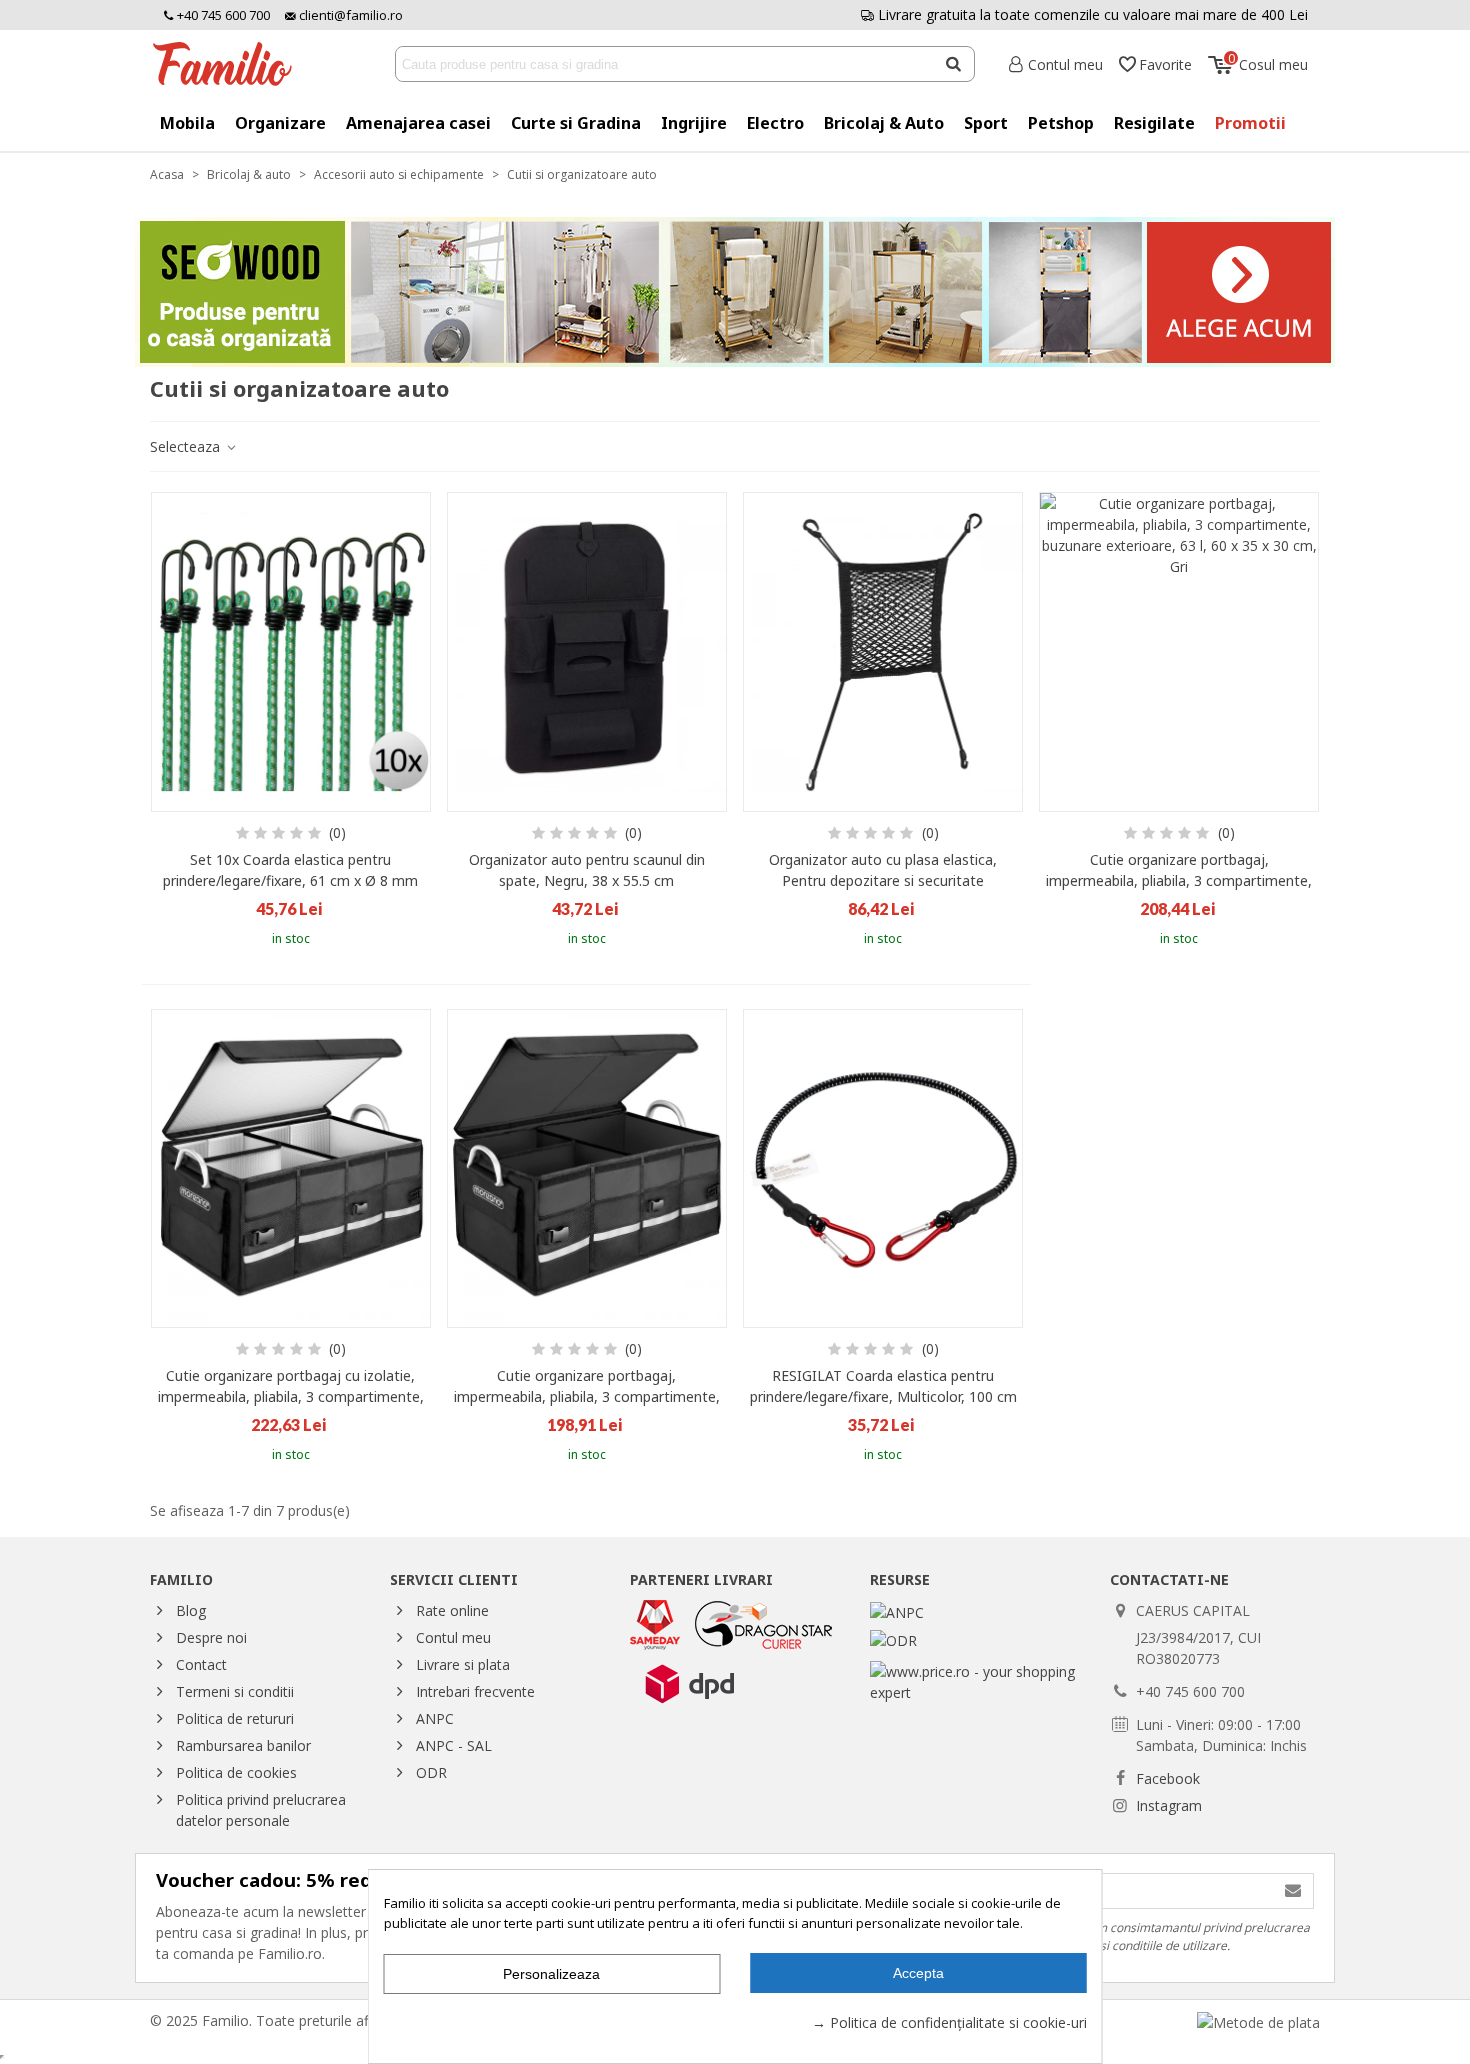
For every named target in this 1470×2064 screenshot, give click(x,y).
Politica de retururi (235, 1718)
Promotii (1250, 123)
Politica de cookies (236, 1772)
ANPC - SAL (454, 1745)
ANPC (435, 1718)
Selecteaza (187, 446)
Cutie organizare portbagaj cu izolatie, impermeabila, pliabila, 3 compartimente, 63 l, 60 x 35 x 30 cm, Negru (291, 1396)
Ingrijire (694, 123)
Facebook (1168, 1778)
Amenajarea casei (418, 123)
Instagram (1169, 1805)
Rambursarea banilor (243, 1745)
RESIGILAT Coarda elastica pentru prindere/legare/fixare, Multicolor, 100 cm (883, 1386)
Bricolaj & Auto (884, 123)
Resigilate (1154, 123)
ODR (431, 1772)
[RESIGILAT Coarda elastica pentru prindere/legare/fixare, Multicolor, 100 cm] (883, 1169)
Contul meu (453, 1637)
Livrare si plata (463, 1664)
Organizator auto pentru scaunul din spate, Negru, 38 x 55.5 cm (587, 870)
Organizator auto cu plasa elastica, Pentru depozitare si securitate (883, 870)
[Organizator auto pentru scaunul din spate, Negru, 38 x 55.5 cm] (587, 652)
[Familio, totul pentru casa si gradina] (230, 64)
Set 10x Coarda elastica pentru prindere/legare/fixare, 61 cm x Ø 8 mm (290, 870)
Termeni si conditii (235, 1691)
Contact (201, 1664)
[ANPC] (897, 1610)
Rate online (452, 1610)
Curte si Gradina (576, 123)
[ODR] (893, 1638)
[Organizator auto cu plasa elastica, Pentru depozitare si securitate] (883, 652)
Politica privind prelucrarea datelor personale (261, 1810)
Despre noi (211, 1637)
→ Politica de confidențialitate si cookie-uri (949, 2022)
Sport (986, 123)
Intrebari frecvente (475, 1691)
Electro (775, 123)
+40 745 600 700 (222, 15)
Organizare (280, 123)
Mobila (187, 123)
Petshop (1061, 123)
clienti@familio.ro (349, 15)
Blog (191, 1610)
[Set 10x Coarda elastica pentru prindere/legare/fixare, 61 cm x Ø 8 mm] (291, 652)
